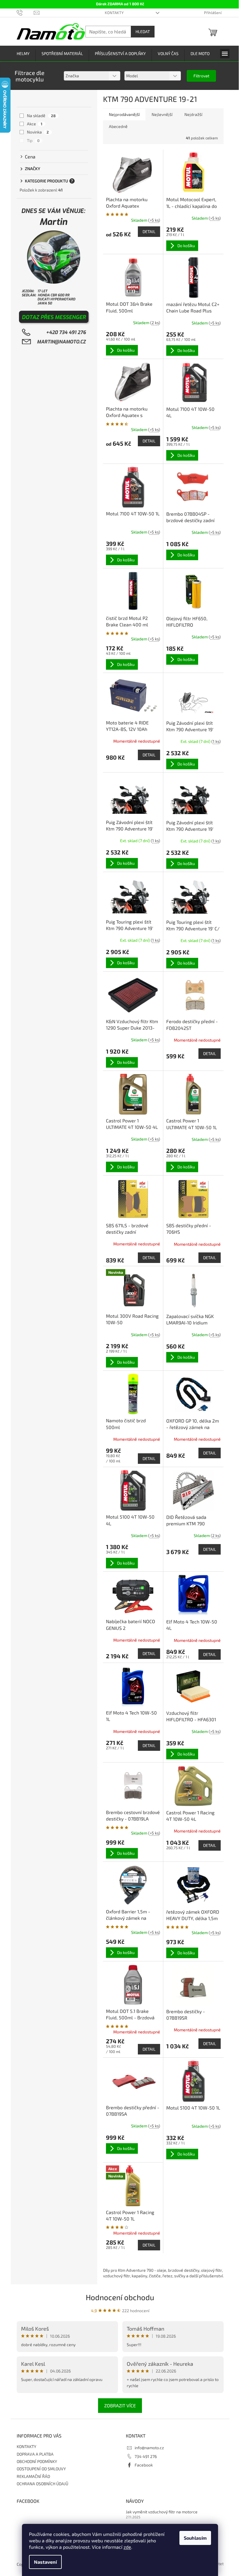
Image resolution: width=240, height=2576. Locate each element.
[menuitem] (23, 54)
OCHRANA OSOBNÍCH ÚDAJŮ (42, 2484)
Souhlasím (195, 2538)
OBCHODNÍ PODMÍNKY (37, 2461)
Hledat (143, 31)
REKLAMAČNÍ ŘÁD (33, 2476)
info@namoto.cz (149, 2448)
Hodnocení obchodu (120, 2297)
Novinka (38, 132)
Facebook (144, 2465)
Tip (33, 140)
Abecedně (118, 126)
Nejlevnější (162, 114)
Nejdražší (193, 114)
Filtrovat (201, 76)
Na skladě (41, 116)
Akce (35, 124)
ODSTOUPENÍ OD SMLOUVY (41, 2469)
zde (127, 2547)
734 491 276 (146, 2456)
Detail (149, 231)
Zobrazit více (120, 2405)
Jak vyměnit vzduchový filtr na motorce (162, 2512)
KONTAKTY (114, 13)
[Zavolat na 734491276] (25, 12)
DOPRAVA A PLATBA (35, 2454)
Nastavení (45, 2562)
